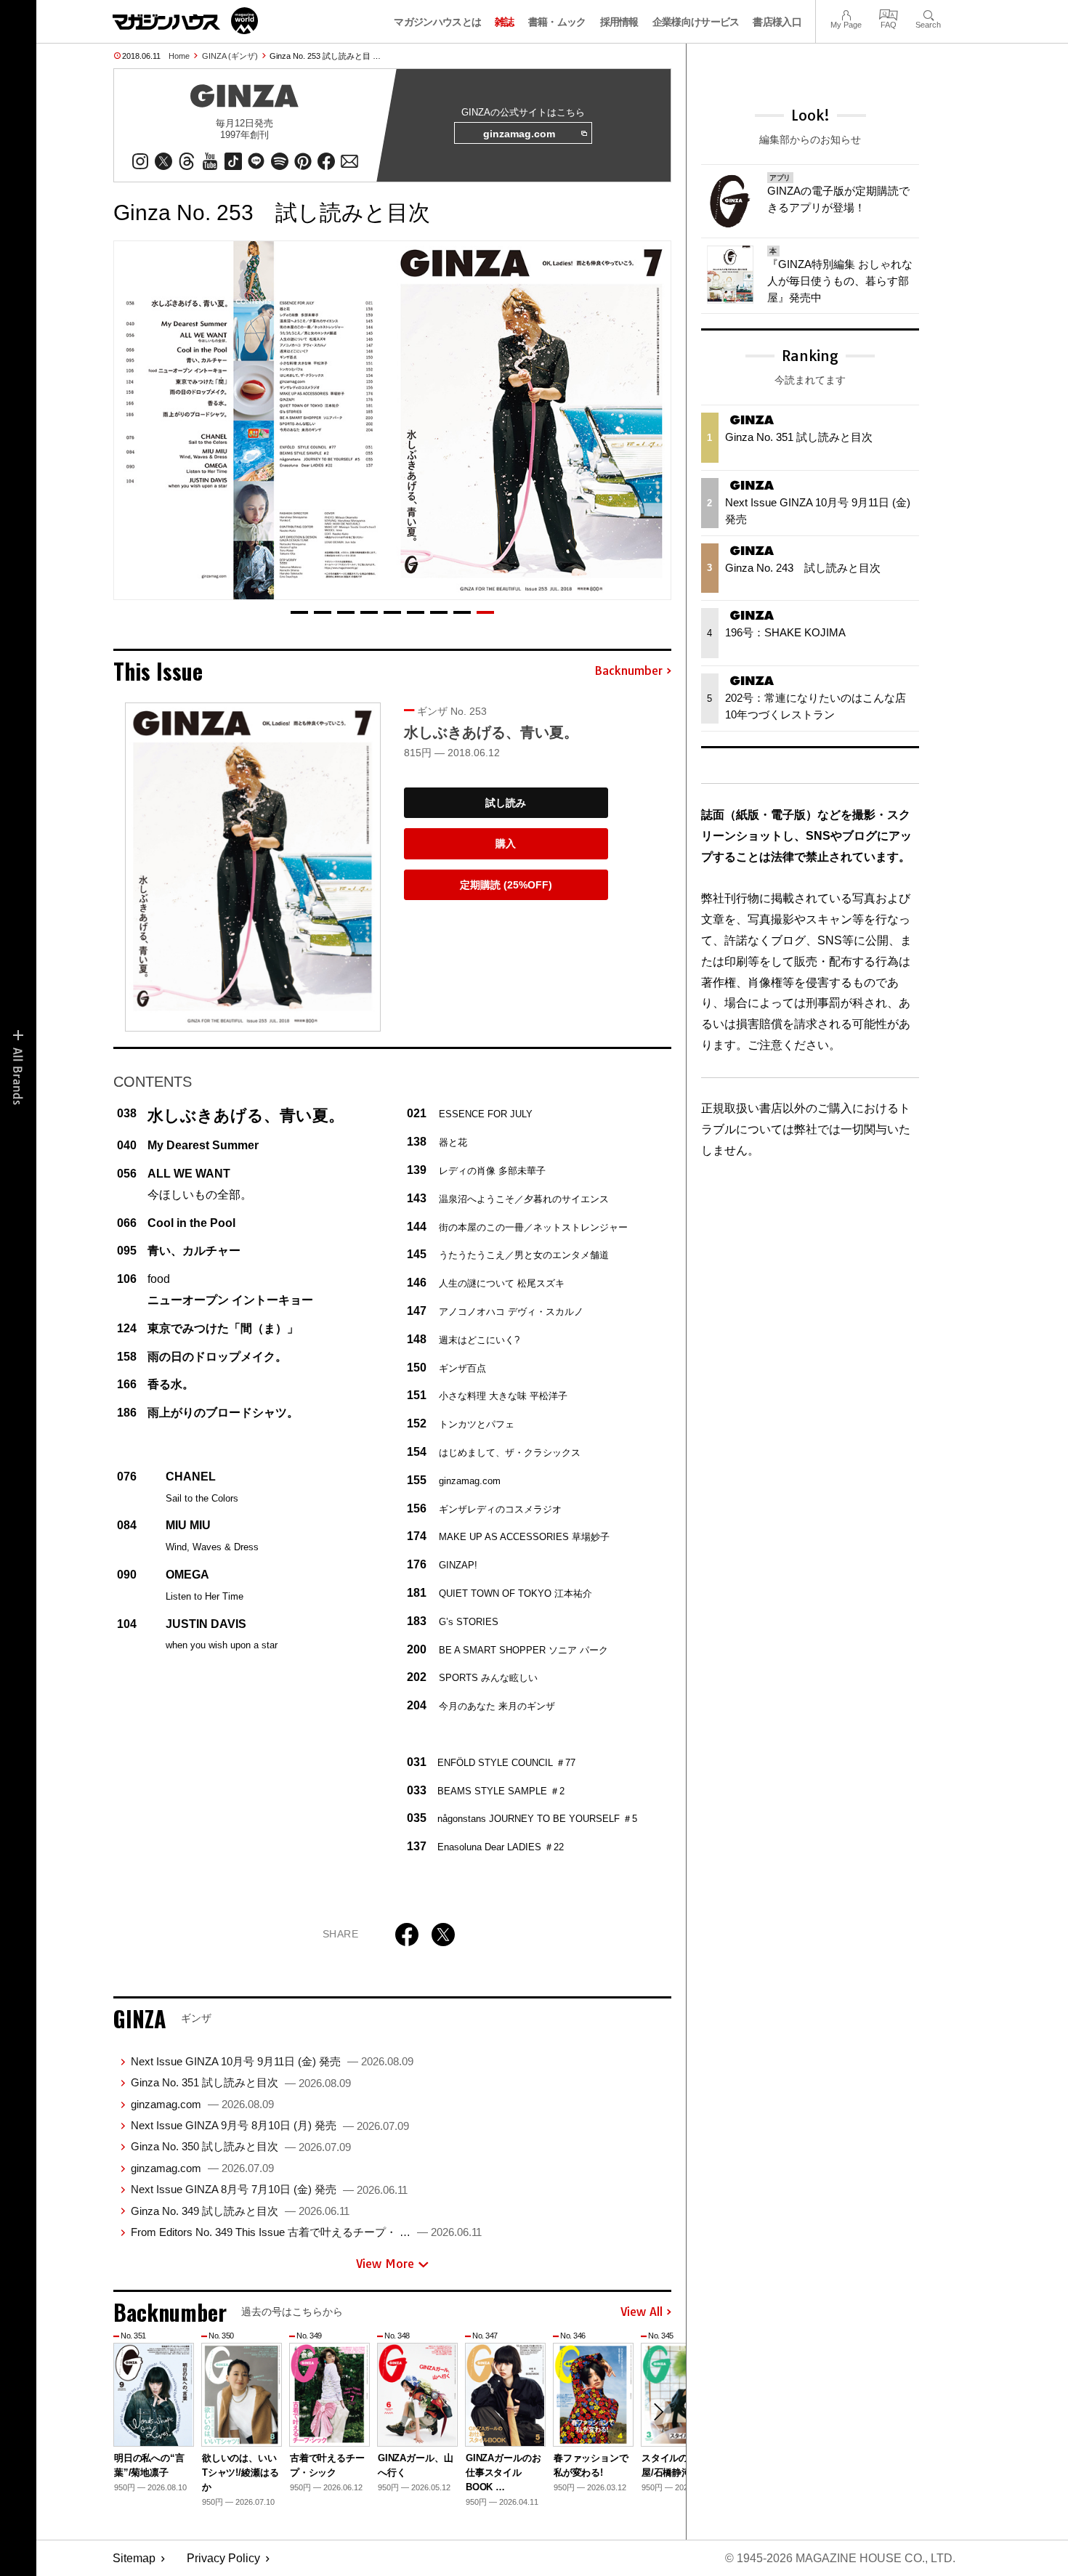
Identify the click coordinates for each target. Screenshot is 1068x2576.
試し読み (506, 803)
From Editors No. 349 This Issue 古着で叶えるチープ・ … (306, 2232)
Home (179, 56)
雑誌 (505, 22)
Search (928, 13)
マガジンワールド (185, 21)
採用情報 (619, 22)
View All (642, 2312)
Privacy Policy (223, 2558)
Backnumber (628, 671)
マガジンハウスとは (437, 22)
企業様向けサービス (696, 22)
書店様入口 (777, 22)
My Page (846, 13)
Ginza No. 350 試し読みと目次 (241, 2146)
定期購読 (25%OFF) (506, 885)
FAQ (889, 13)
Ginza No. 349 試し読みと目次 (240, 2211)
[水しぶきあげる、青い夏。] (253, 867)
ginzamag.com (519, 134)
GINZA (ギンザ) (230, 56)
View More (385, 2264)
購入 (506, 843)
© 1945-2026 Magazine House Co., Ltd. (840, 2558)
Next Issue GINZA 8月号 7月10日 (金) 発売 (269, 2189)
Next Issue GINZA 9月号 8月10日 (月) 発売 (270, 2125)
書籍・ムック (557, 22)
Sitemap (134, 2558)
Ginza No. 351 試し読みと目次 (241, 2082)
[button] (299, 612)
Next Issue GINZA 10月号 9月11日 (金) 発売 (272, 2061)
